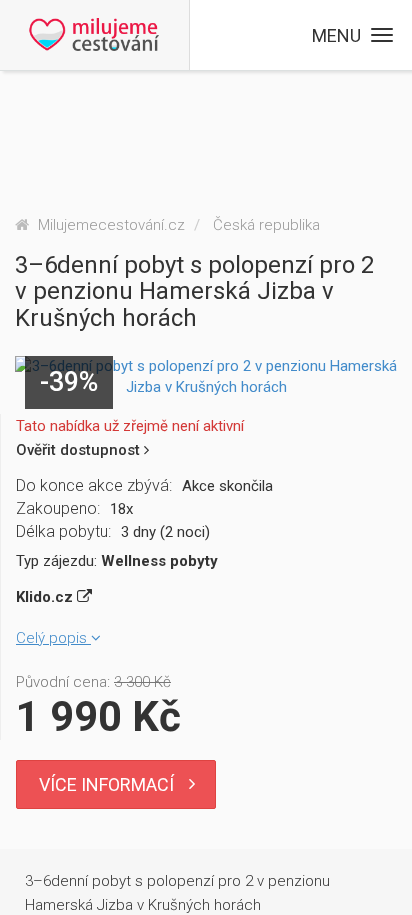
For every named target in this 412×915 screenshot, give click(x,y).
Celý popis (53, 638)
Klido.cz (46, 597)
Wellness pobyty (159, 561)
